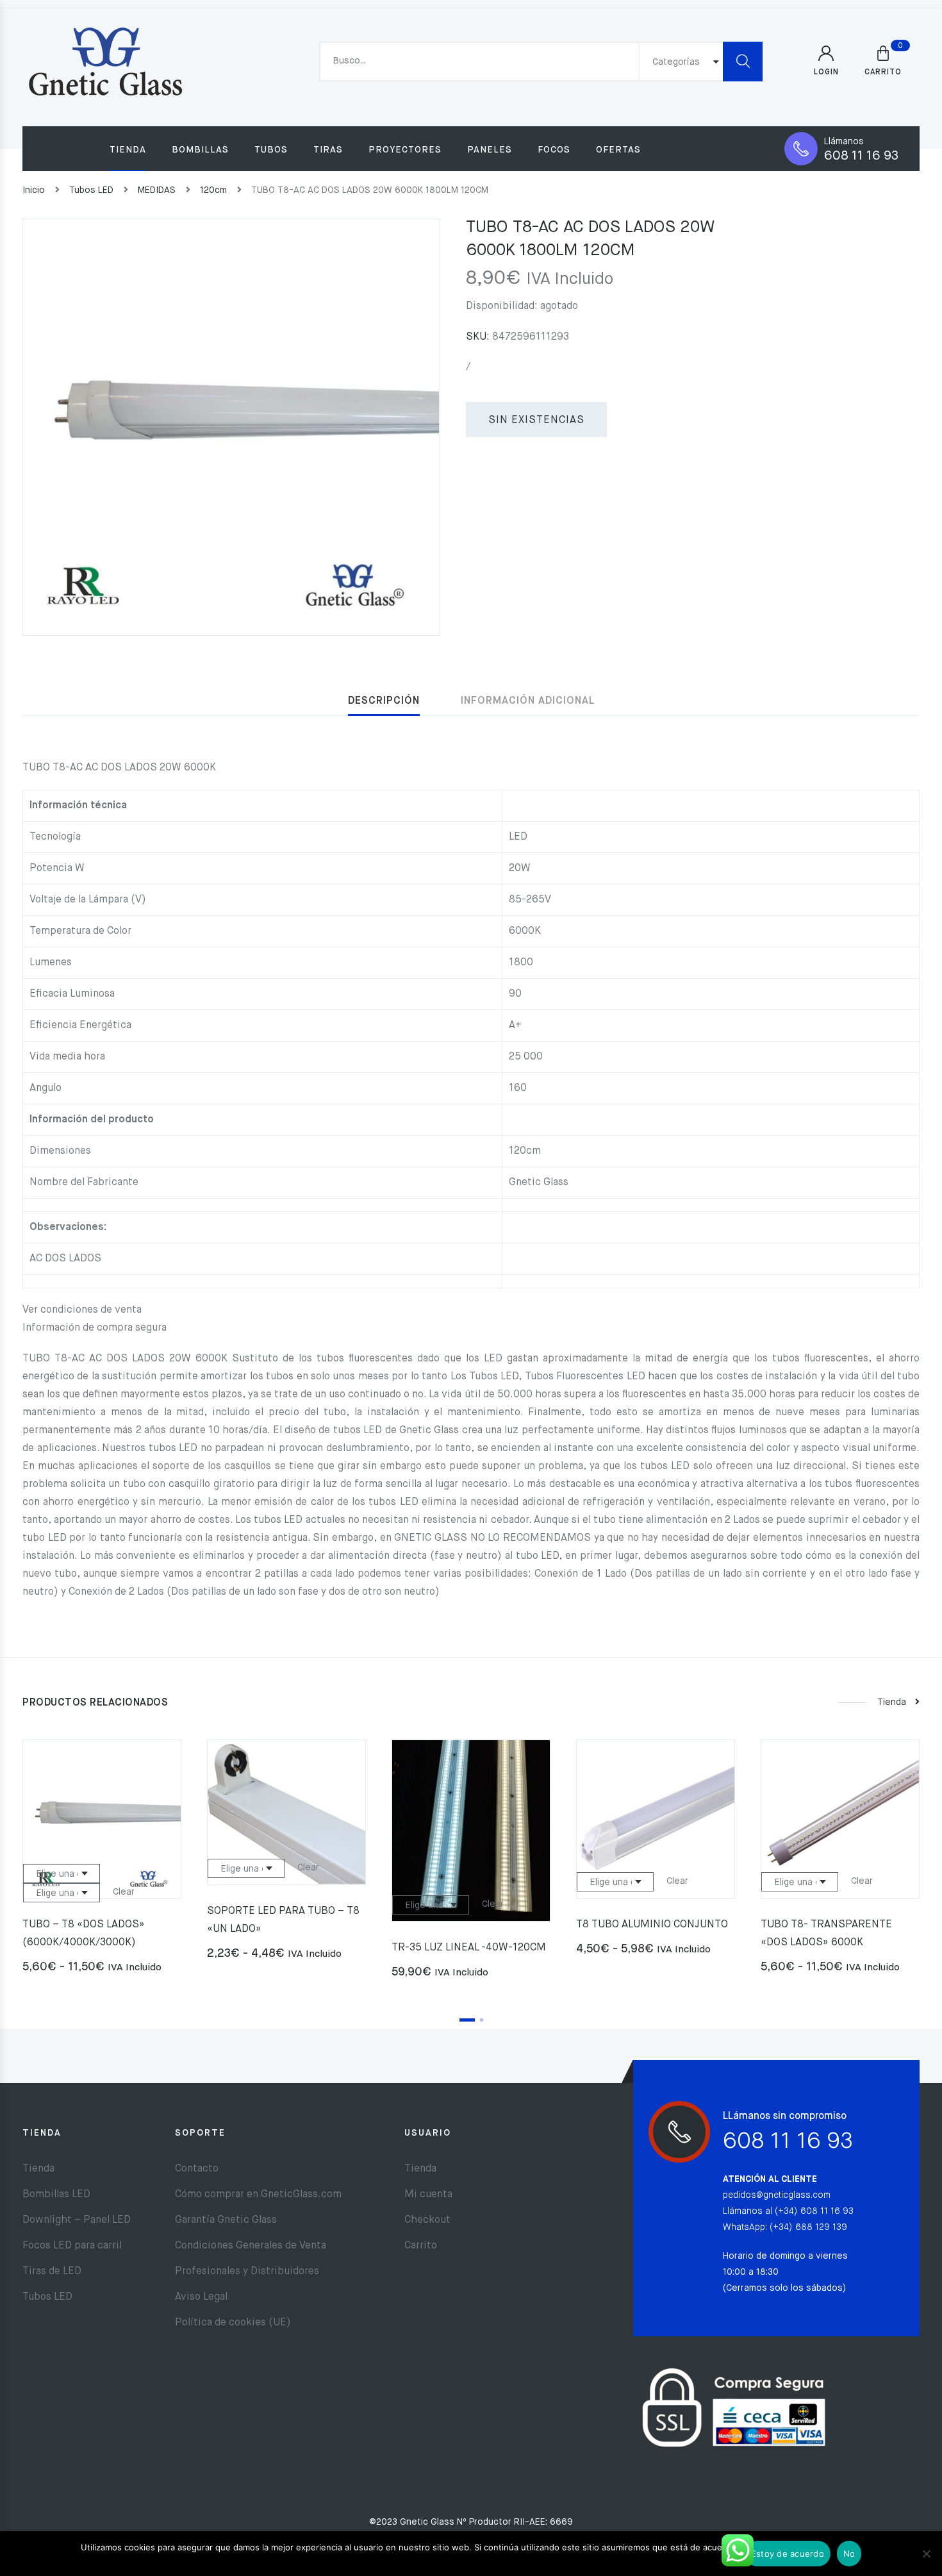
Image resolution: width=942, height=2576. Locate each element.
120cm (213, 190)
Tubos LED (91, 190)
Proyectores (405, 150)
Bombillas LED (56, 2195)
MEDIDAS (157, 190)
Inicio (34, 190)
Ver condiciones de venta (82, 1310)
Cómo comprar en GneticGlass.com (258, 2195)
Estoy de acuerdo (788, 2554)
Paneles (490, 150)
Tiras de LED (52, 2272)
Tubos (271, 150)
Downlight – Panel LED (77, 2220)
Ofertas (618, 150)
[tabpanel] (102, 1862)
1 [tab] (467, 2020)
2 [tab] (482, 2020)
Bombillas (200, 150)
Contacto (197, 2169)
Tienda (128, 150)
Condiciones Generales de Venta (251, 2246)
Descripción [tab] (384, 701)
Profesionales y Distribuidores (247, 2272)
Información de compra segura (95, 1328)
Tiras (328, 150)
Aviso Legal (201, 2297)
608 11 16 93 (861, 156)
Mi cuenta (428, 2195)
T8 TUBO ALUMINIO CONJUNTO (652, 1925)
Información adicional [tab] (528, 701)
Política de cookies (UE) (233, 2323)
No (849, 2554)
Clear (124, 1892)
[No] (926, 2554)
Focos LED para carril (72, 2246)
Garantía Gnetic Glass (226, 2220)
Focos (554, 150)
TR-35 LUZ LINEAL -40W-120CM (469, 1948)
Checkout (427, 2220)
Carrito (421, 2246)
